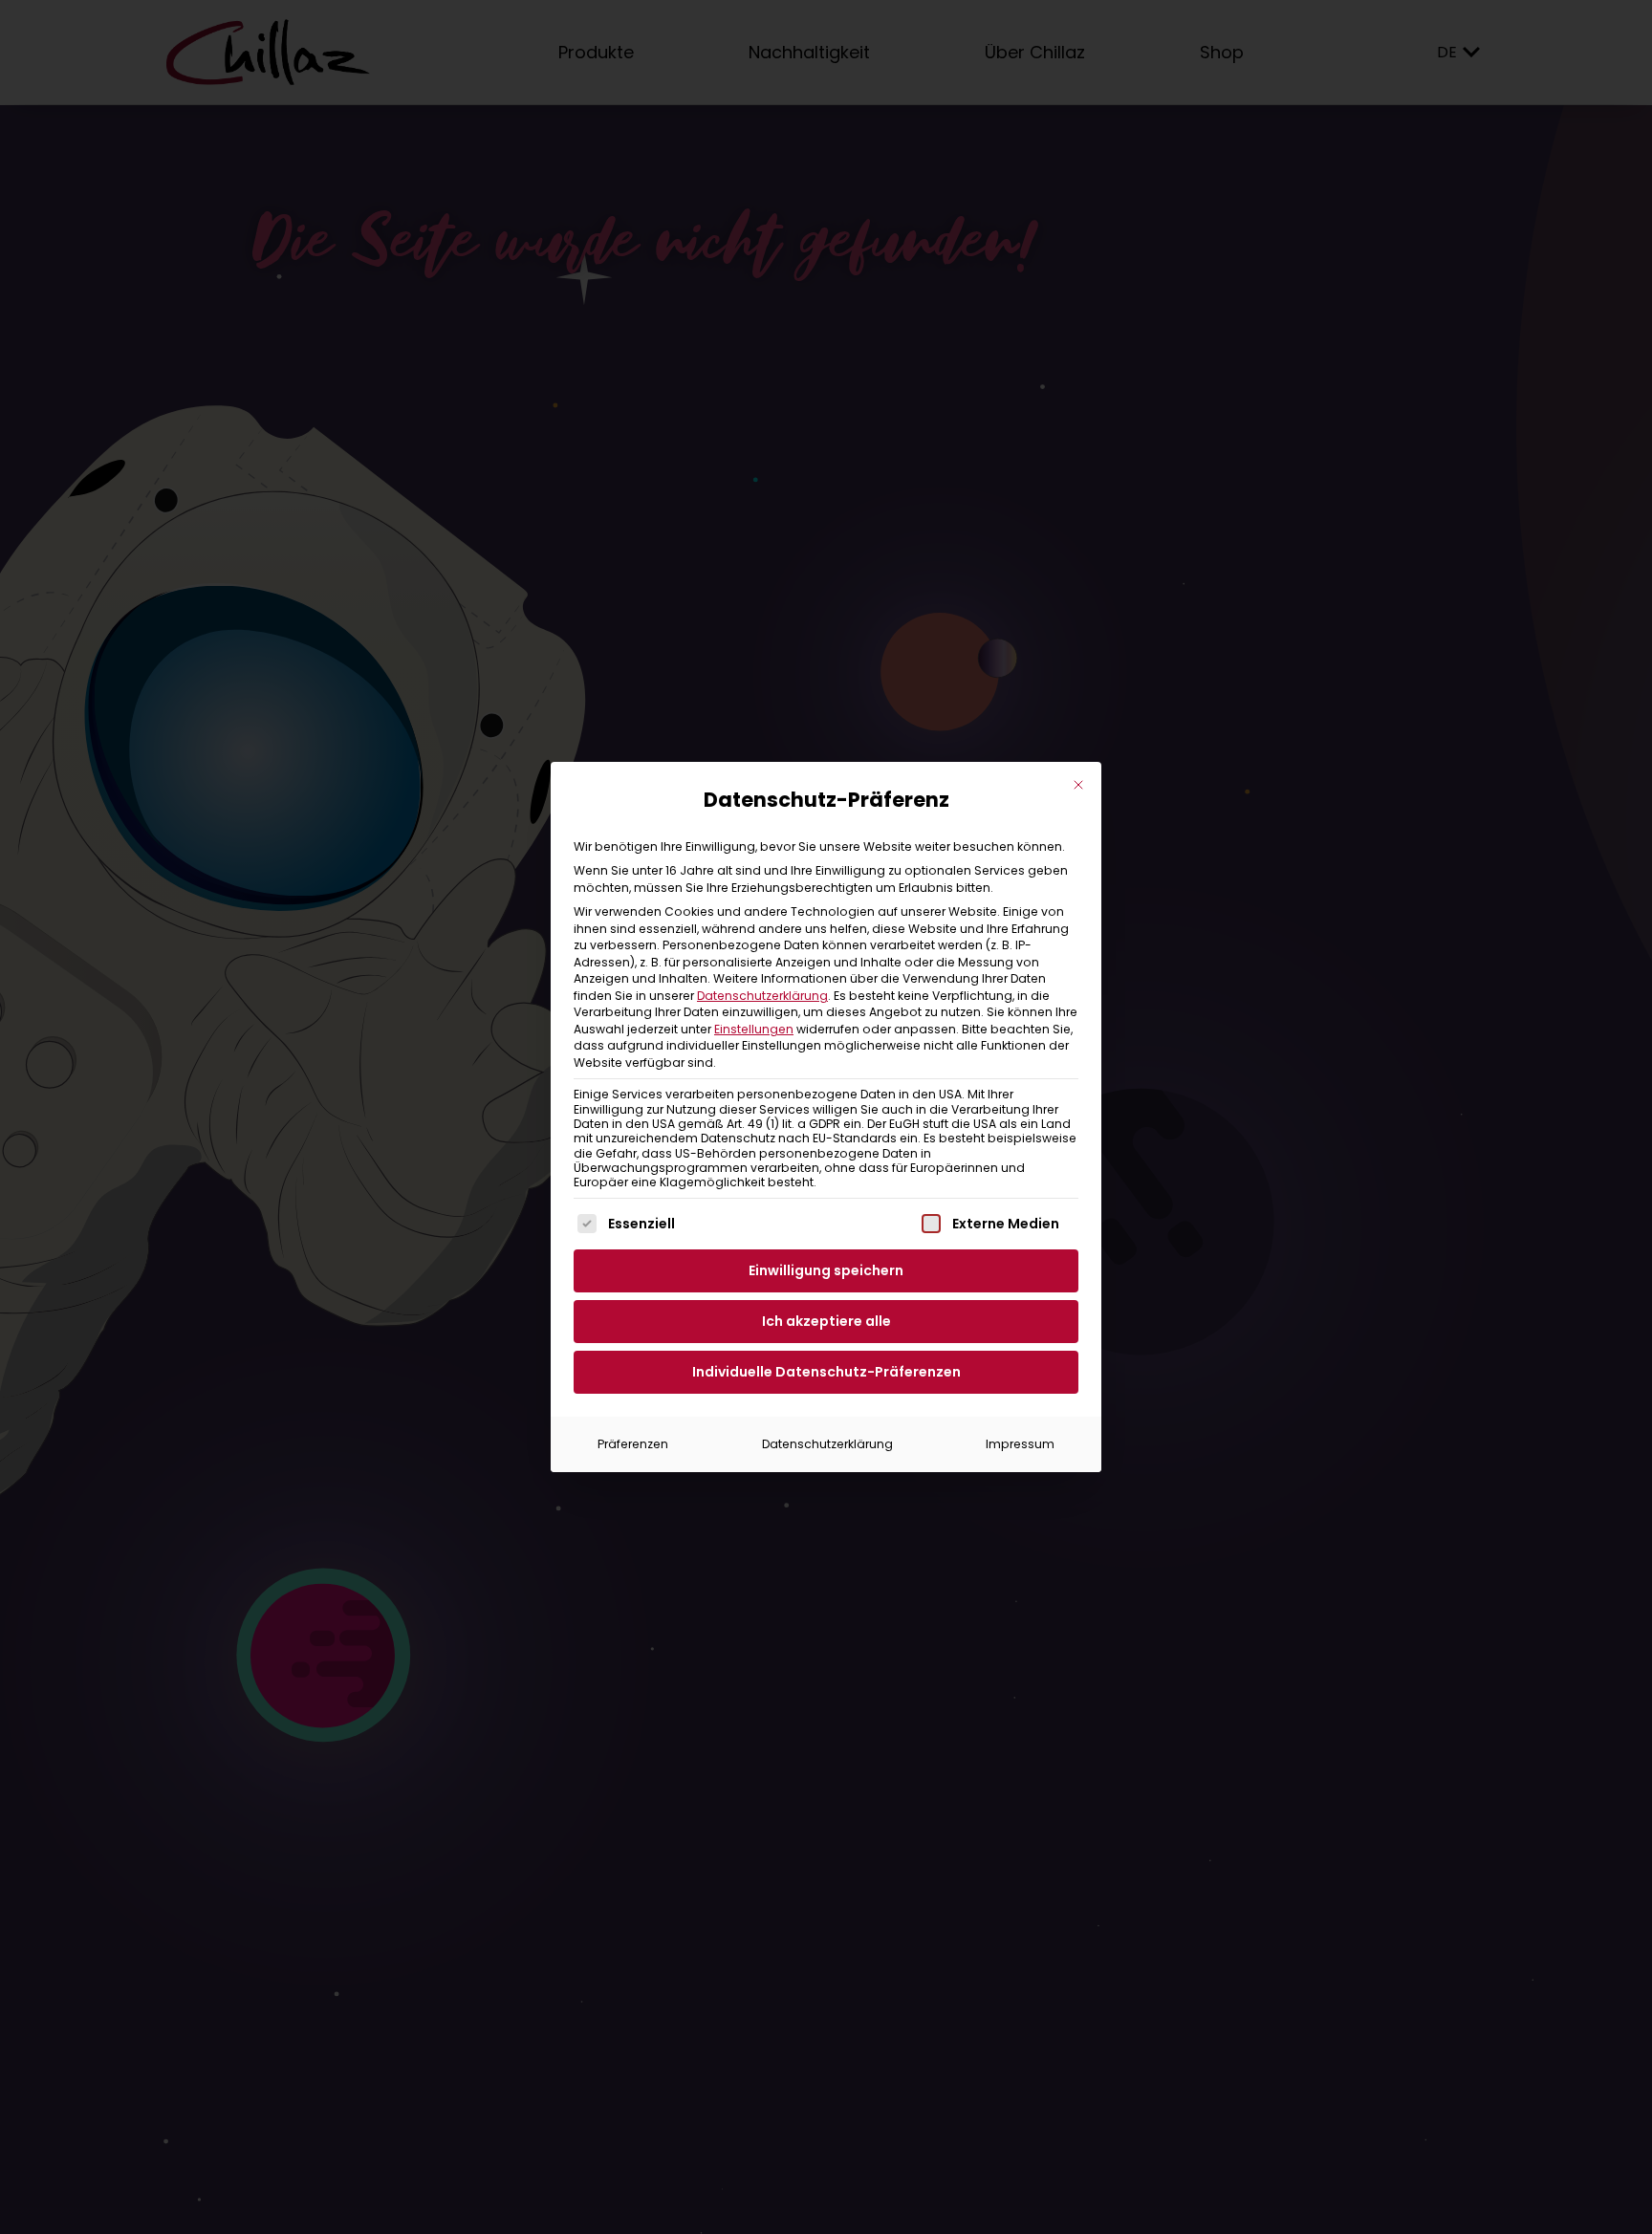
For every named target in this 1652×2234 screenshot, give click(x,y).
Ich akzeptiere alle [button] (826, 1321)
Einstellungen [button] (754, 1029)
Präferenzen (633, 1444)
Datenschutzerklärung (762, 996)
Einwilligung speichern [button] (826, 1270)
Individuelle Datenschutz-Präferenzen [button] (826, 1372)
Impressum (1020, 1444)
